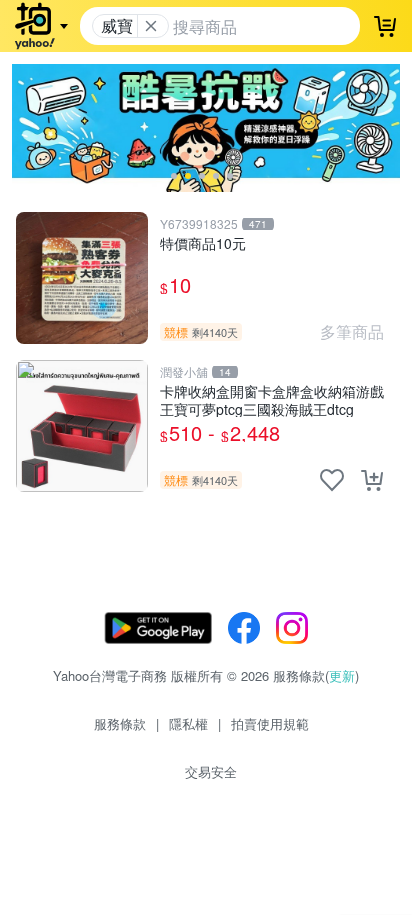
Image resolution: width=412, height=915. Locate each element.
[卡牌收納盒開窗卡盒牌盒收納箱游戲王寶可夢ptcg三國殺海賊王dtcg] (82, 426)
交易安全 (211, 771)
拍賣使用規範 (270, 723)
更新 (342, 675)
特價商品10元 (203, 243)
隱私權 (188, 723)
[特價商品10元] (82, 278)
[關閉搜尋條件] (151, 26)
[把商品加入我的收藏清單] (332, 480)
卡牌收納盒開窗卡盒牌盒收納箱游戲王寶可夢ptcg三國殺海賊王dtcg (272, 399)
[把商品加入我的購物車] (372, 480)
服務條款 (120, 723)
